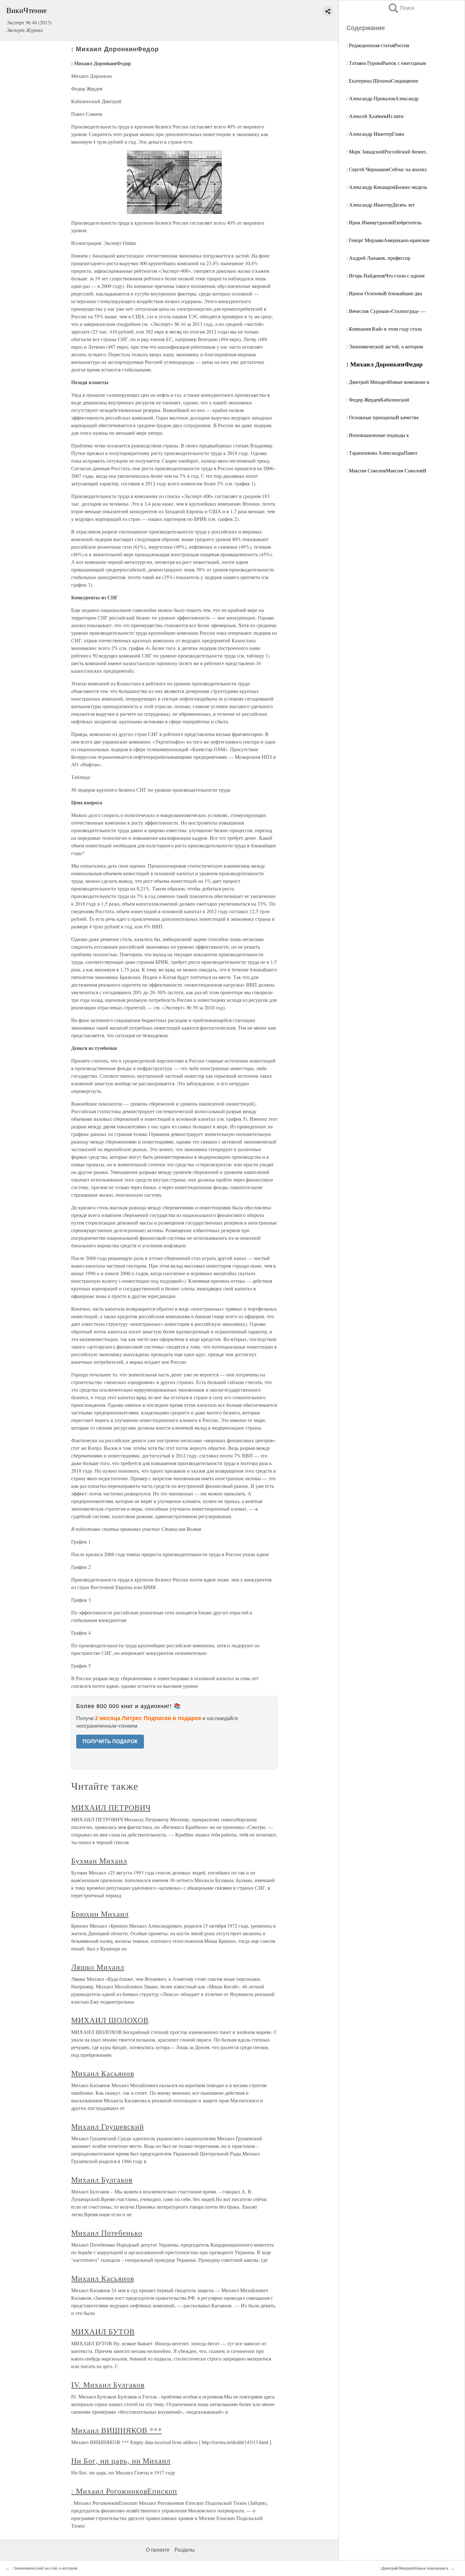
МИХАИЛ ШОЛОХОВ (110, 2020)
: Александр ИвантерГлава (375, 134)
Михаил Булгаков (102, 2180)
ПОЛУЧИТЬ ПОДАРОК (110, 1741)
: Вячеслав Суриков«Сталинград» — (386, 311)
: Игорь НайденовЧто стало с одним (385, 275)
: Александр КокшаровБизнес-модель (387, 187)
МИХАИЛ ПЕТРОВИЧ (111, 1807)
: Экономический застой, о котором (385, 346)
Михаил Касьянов (102, 2073)
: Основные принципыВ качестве (383, 417)
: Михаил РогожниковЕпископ (124, 2491)
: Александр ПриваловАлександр (382, 98)
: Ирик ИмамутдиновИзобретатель (384, 222)
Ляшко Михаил (98, 1967)
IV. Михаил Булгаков (108, 2385)
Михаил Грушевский (107, 2126)
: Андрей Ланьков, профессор (378, 258)
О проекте (158, 2550)
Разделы (185, 2550)
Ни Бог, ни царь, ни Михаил (121, 2461)
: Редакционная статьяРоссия (378, 45)
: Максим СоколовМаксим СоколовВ (386, 470)
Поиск (401, 8)
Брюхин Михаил (100, 1914)
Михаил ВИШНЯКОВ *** (116, 2430)
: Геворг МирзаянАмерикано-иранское (388, 240)
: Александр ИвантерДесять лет (381, 205)
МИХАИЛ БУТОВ (103, 2331)
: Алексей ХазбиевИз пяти (375, 116)
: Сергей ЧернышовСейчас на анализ (386, 169)
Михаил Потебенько (107, 2233)
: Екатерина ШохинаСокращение (382, 81)
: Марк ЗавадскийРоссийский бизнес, (387, 151)
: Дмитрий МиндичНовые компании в (388, 382)
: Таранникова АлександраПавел (382, 453)
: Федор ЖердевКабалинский (378, 399)
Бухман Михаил (99, 1861)
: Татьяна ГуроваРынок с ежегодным (386, 63)
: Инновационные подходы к (378, 435)
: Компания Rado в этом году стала (384, 329)
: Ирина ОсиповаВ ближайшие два (384, 293)
